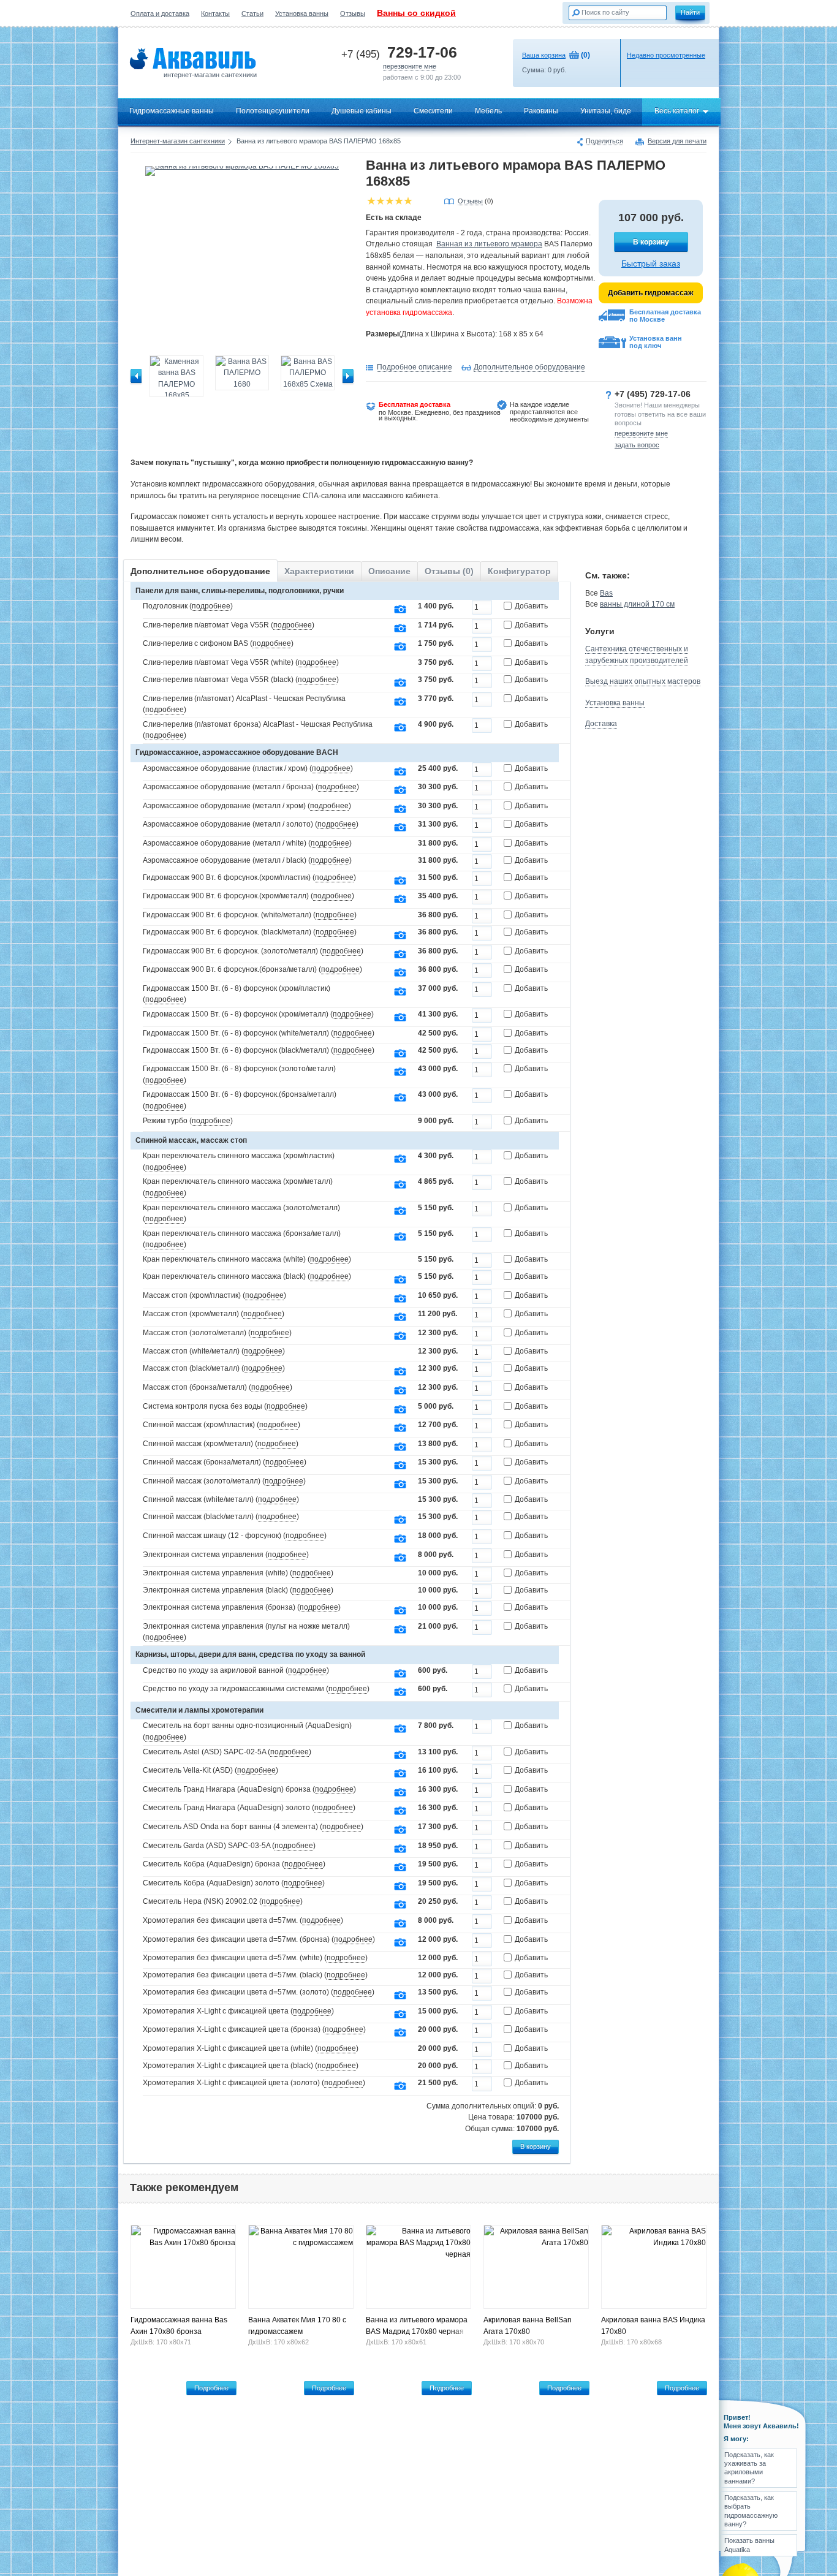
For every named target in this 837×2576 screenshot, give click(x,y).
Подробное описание (415, 367)
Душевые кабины (362, 111)
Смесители (433, 111)
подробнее (211, 606)
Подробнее (211, 2388)
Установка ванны (302, 13)
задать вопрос (637, 445)
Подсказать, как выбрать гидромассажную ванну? (751, 2511)
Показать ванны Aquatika (749, 2545)
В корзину (651, 242)
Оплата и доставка (160, 13)
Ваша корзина (544, 55)
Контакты (215, 13)
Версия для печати (677, 142)
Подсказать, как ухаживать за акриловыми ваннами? (749, 2468)
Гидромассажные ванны (172, 111)
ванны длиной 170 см (637, 604)
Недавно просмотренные (666, 55)
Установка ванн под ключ (656, 342)
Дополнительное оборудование (529, 367)
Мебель (488, 111)
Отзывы (353, 13)
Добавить (531, 606)
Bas (606, 593)
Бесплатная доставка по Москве (665, 316)
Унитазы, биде (606, 111)
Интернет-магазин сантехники (178, 141)
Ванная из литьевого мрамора (489, 244)
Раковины (541, 111)
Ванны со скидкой (416, 13)
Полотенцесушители (273, 111)
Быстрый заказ (651, 263)
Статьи (252, 13)
